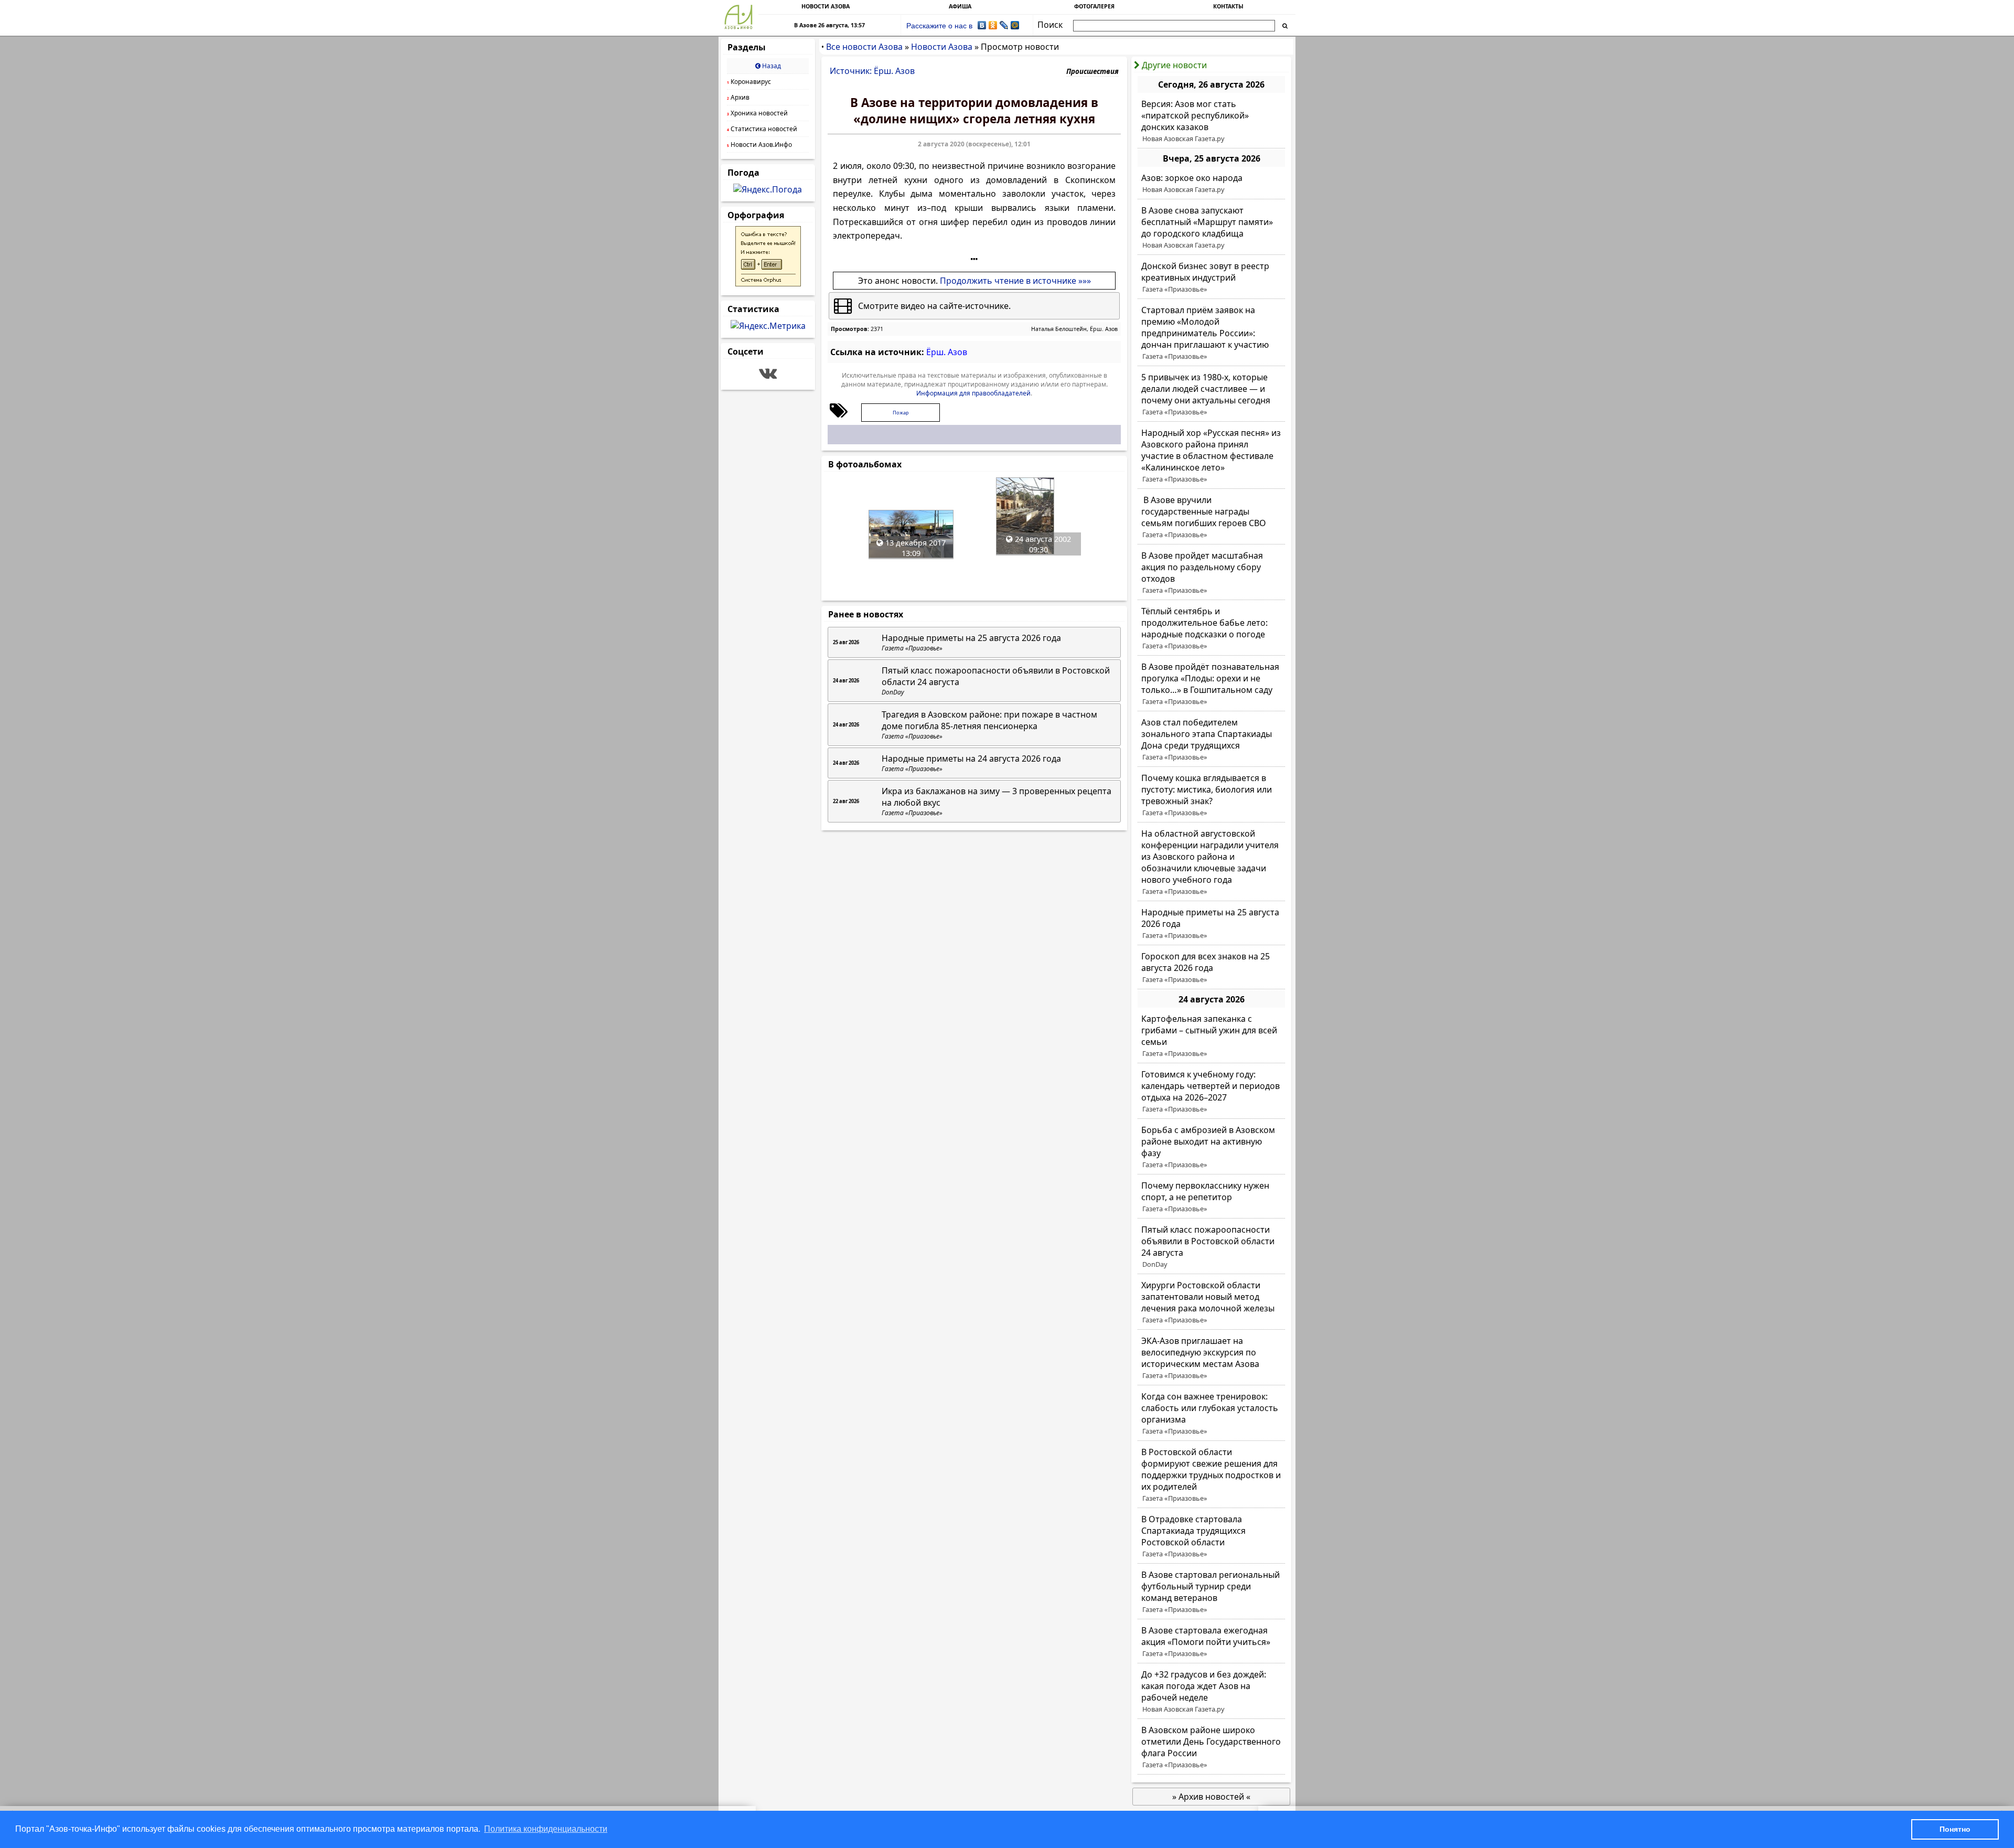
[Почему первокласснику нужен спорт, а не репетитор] (1211, 1197)
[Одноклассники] (993, 25)
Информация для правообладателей (973, 393)
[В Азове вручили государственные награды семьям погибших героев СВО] (1211, 517)
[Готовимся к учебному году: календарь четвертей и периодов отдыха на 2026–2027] (1211, 1092)
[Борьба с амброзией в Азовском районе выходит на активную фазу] (1211, 1147)
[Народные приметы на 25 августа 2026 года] (1211, 924)
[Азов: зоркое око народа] (1211, 184)
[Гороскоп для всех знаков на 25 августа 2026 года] (1211, 968)
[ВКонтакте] (982, 25)
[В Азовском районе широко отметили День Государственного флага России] (1211, 1747)
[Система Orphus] (768, 283)
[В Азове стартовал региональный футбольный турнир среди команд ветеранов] (1211, 1592)
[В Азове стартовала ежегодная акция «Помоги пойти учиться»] (1211, 1642)
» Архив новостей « (1211, 1797)
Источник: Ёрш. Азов (872, 71)
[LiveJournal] (1004, 25)
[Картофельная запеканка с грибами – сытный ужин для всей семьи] (1211, 1036)
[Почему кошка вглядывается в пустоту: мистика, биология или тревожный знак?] (1211, 795)
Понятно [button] (1955, 1829)
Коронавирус (749, 82)
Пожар (901, 413)
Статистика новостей (762, 129)
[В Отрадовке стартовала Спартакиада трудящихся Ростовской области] (1211, 1536)
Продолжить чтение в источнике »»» (1015, 281)
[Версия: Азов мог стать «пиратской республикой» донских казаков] (1211, 121)
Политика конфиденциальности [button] (546, 1829)
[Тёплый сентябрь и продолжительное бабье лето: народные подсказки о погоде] (1211, 628)
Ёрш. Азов (947, 352)
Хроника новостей (757, 113)
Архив (738, 97)
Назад (771, 66)
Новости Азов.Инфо (759, 145)
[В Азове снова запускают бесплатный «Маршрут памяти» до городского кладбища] (1211, 228)
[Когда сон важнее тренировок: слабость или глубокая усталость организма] (1211, 1414)
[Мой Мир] (1015, 25)
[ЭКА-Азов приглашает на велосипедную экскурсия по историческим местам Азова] (1211, 1358)
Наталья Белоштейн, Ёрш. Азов (1074, 329)
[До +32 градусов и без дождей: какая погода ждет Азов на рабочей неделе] (1211, 1692)
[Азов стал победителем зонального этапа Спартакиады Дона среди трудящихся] (1211, 740)
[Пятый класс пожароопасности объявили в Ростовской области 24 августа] (1211, 1247)
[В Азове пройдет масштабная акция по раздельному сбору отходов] (1211, 573)
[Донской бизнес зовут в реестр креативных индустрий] (1211, 277)
